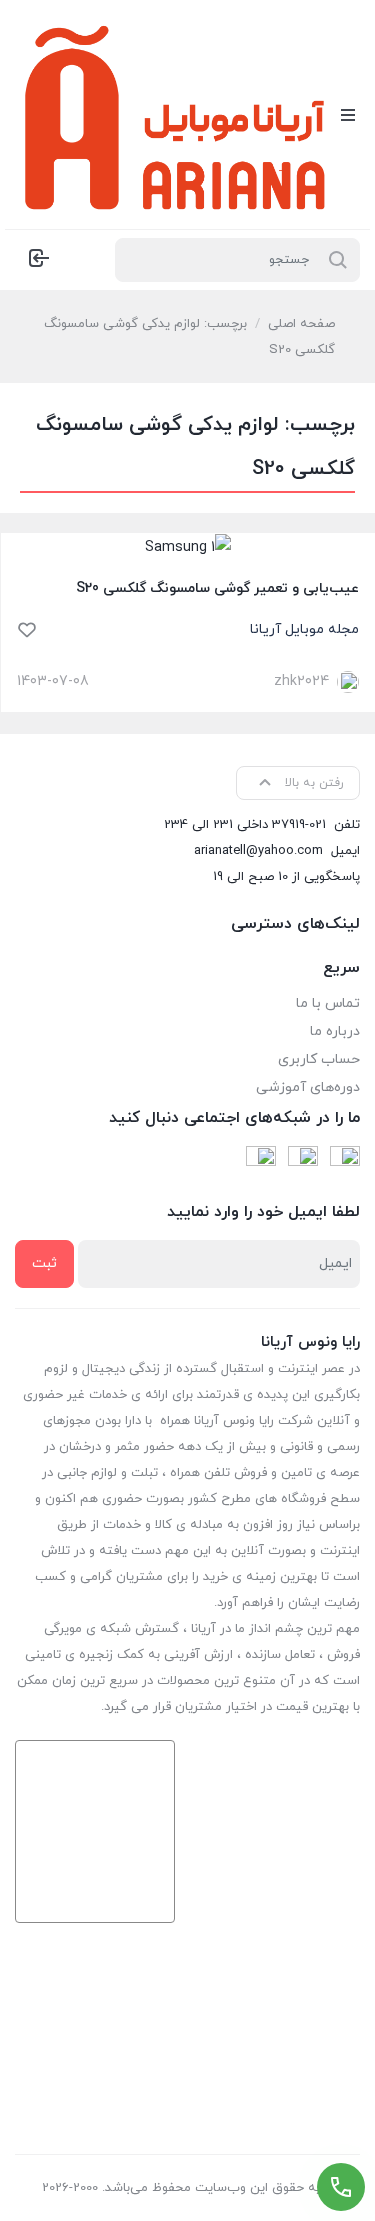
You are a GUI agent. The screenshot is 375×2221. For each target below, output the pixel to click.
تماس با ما (328, 1003)
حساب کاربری (319, 1059)
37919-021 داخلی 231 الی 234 (245, 825)
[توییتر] (261, 1161)
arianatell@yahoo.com (258, 851)
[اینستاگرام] (303, 1161)
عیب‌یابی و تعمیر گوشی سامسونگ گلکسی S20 (217, 588)
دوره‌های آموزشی (308, 1087)
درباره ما (335, 1031)
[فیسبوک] (345, 1161)
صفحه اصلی (301, 324)
